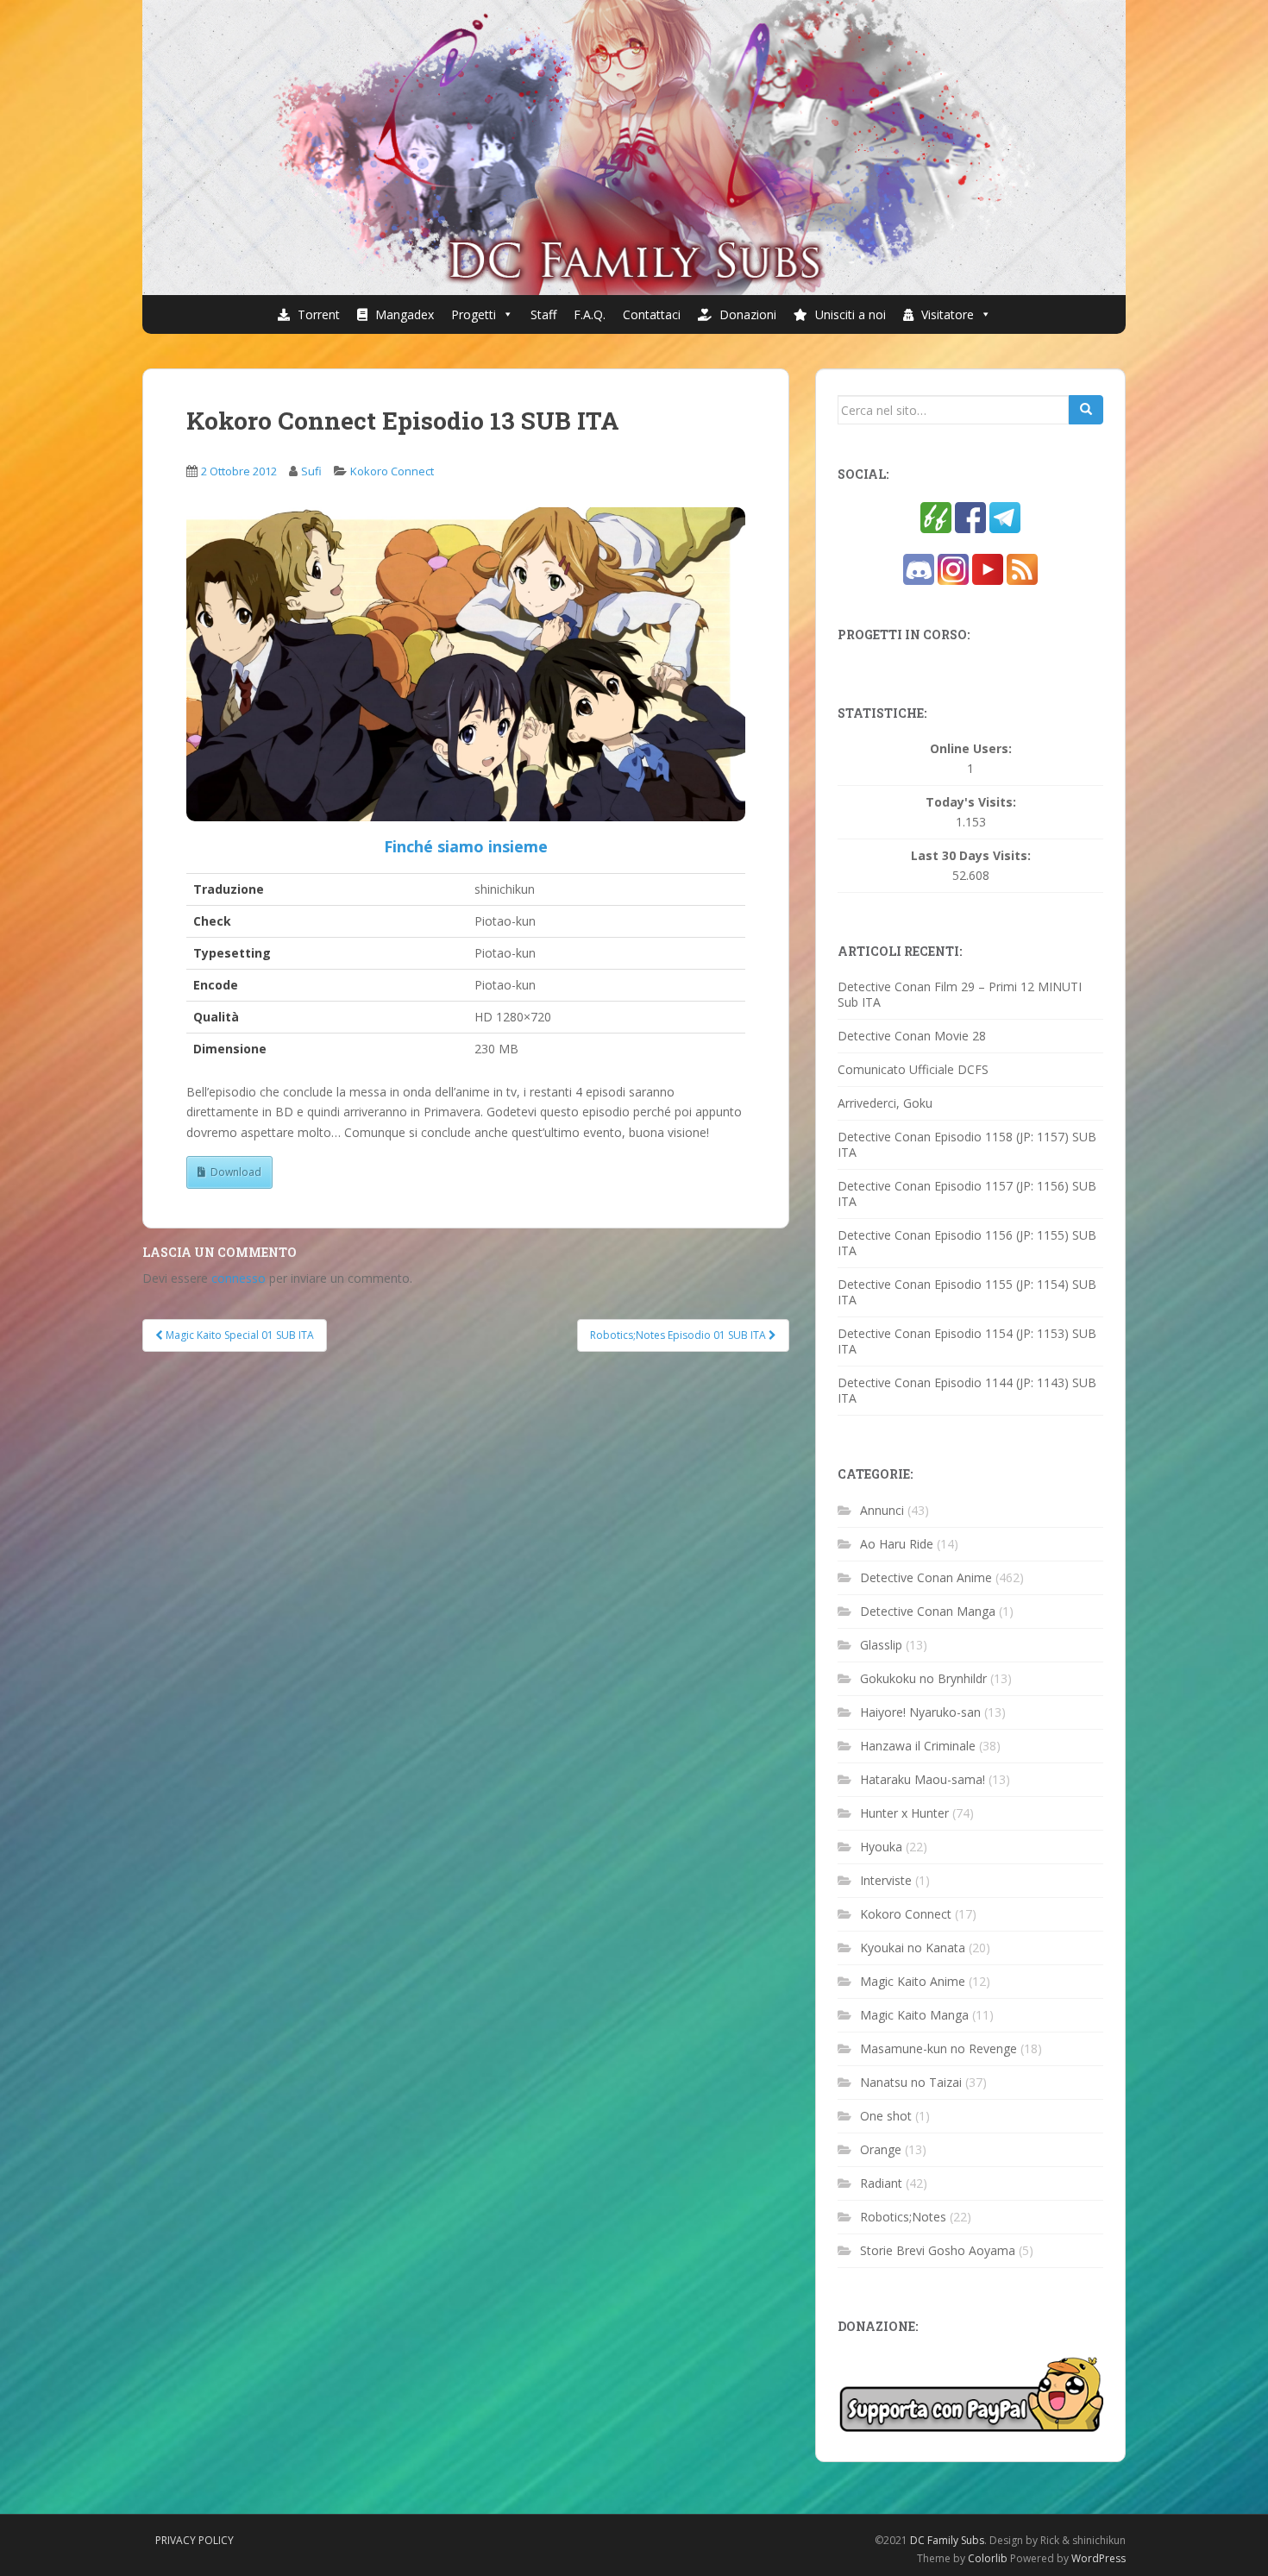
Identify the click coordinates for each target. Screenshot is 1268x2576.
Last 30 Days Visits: (971, 856)
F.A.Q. (590, 314)
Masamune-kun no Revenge (938, 2048)
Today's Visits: (971, 802)
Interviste (886, 1880)
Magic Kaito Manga (914, 2015)
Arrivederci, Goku (885, 1103)
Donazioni (746, 314)
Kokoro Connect (392, 471)
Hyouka (881, 1847)
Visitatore (946, 314)
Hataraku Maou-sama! (923, 1779)
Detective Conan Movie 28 (912, 1036)
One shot (886, 2116)
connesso (239, 1278)
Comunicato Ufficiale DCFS (913, 1069)
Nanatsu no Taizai (911, 2082)
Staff (543, 314)
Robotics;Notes (903, 2217)
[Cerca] (1086, 410)
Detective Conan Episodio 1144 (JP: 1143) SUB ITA (967, 1390)
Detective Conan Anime (926, 1577)
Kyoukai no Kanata (913, 1948)
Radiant (881, 2183)
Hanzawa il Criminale (918, 1746)
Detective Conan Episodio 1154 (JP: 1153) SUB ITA (967, 1341)
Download (236, 1172)
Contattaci (652, 314)
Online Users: (971, 749)
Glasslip (881, 1645)
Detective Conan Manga (928, 1611)
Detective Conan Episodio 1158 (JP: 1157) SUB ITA (967, 1144)
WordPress (1099, 2558)
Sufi (311, 471)
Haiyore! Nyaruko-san (920, 1712)
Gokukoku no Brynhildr (923, 1678)
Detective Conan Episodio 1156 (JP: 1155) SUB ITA (967, 1243)
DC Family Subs (947, 2540)
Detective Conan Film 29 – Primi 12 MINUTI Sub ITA (960, 994)
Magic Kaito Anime (913, 1981)
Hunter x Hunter (904, 1813)
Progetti (474, 314)
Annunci (882, 1510)
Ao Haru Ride (897, 1544)
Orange (881, 2149)
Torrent (317, 314)
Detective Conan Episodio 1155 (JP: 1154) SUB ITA (967, 1292)
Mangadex (403, 314)
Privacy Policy (195, 2540)
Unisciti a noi (849, 314)
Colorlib (988, 2558)
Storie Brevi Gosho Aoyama (938, 2250)
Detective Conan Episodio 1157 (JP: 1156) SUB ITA (967, 1194)
